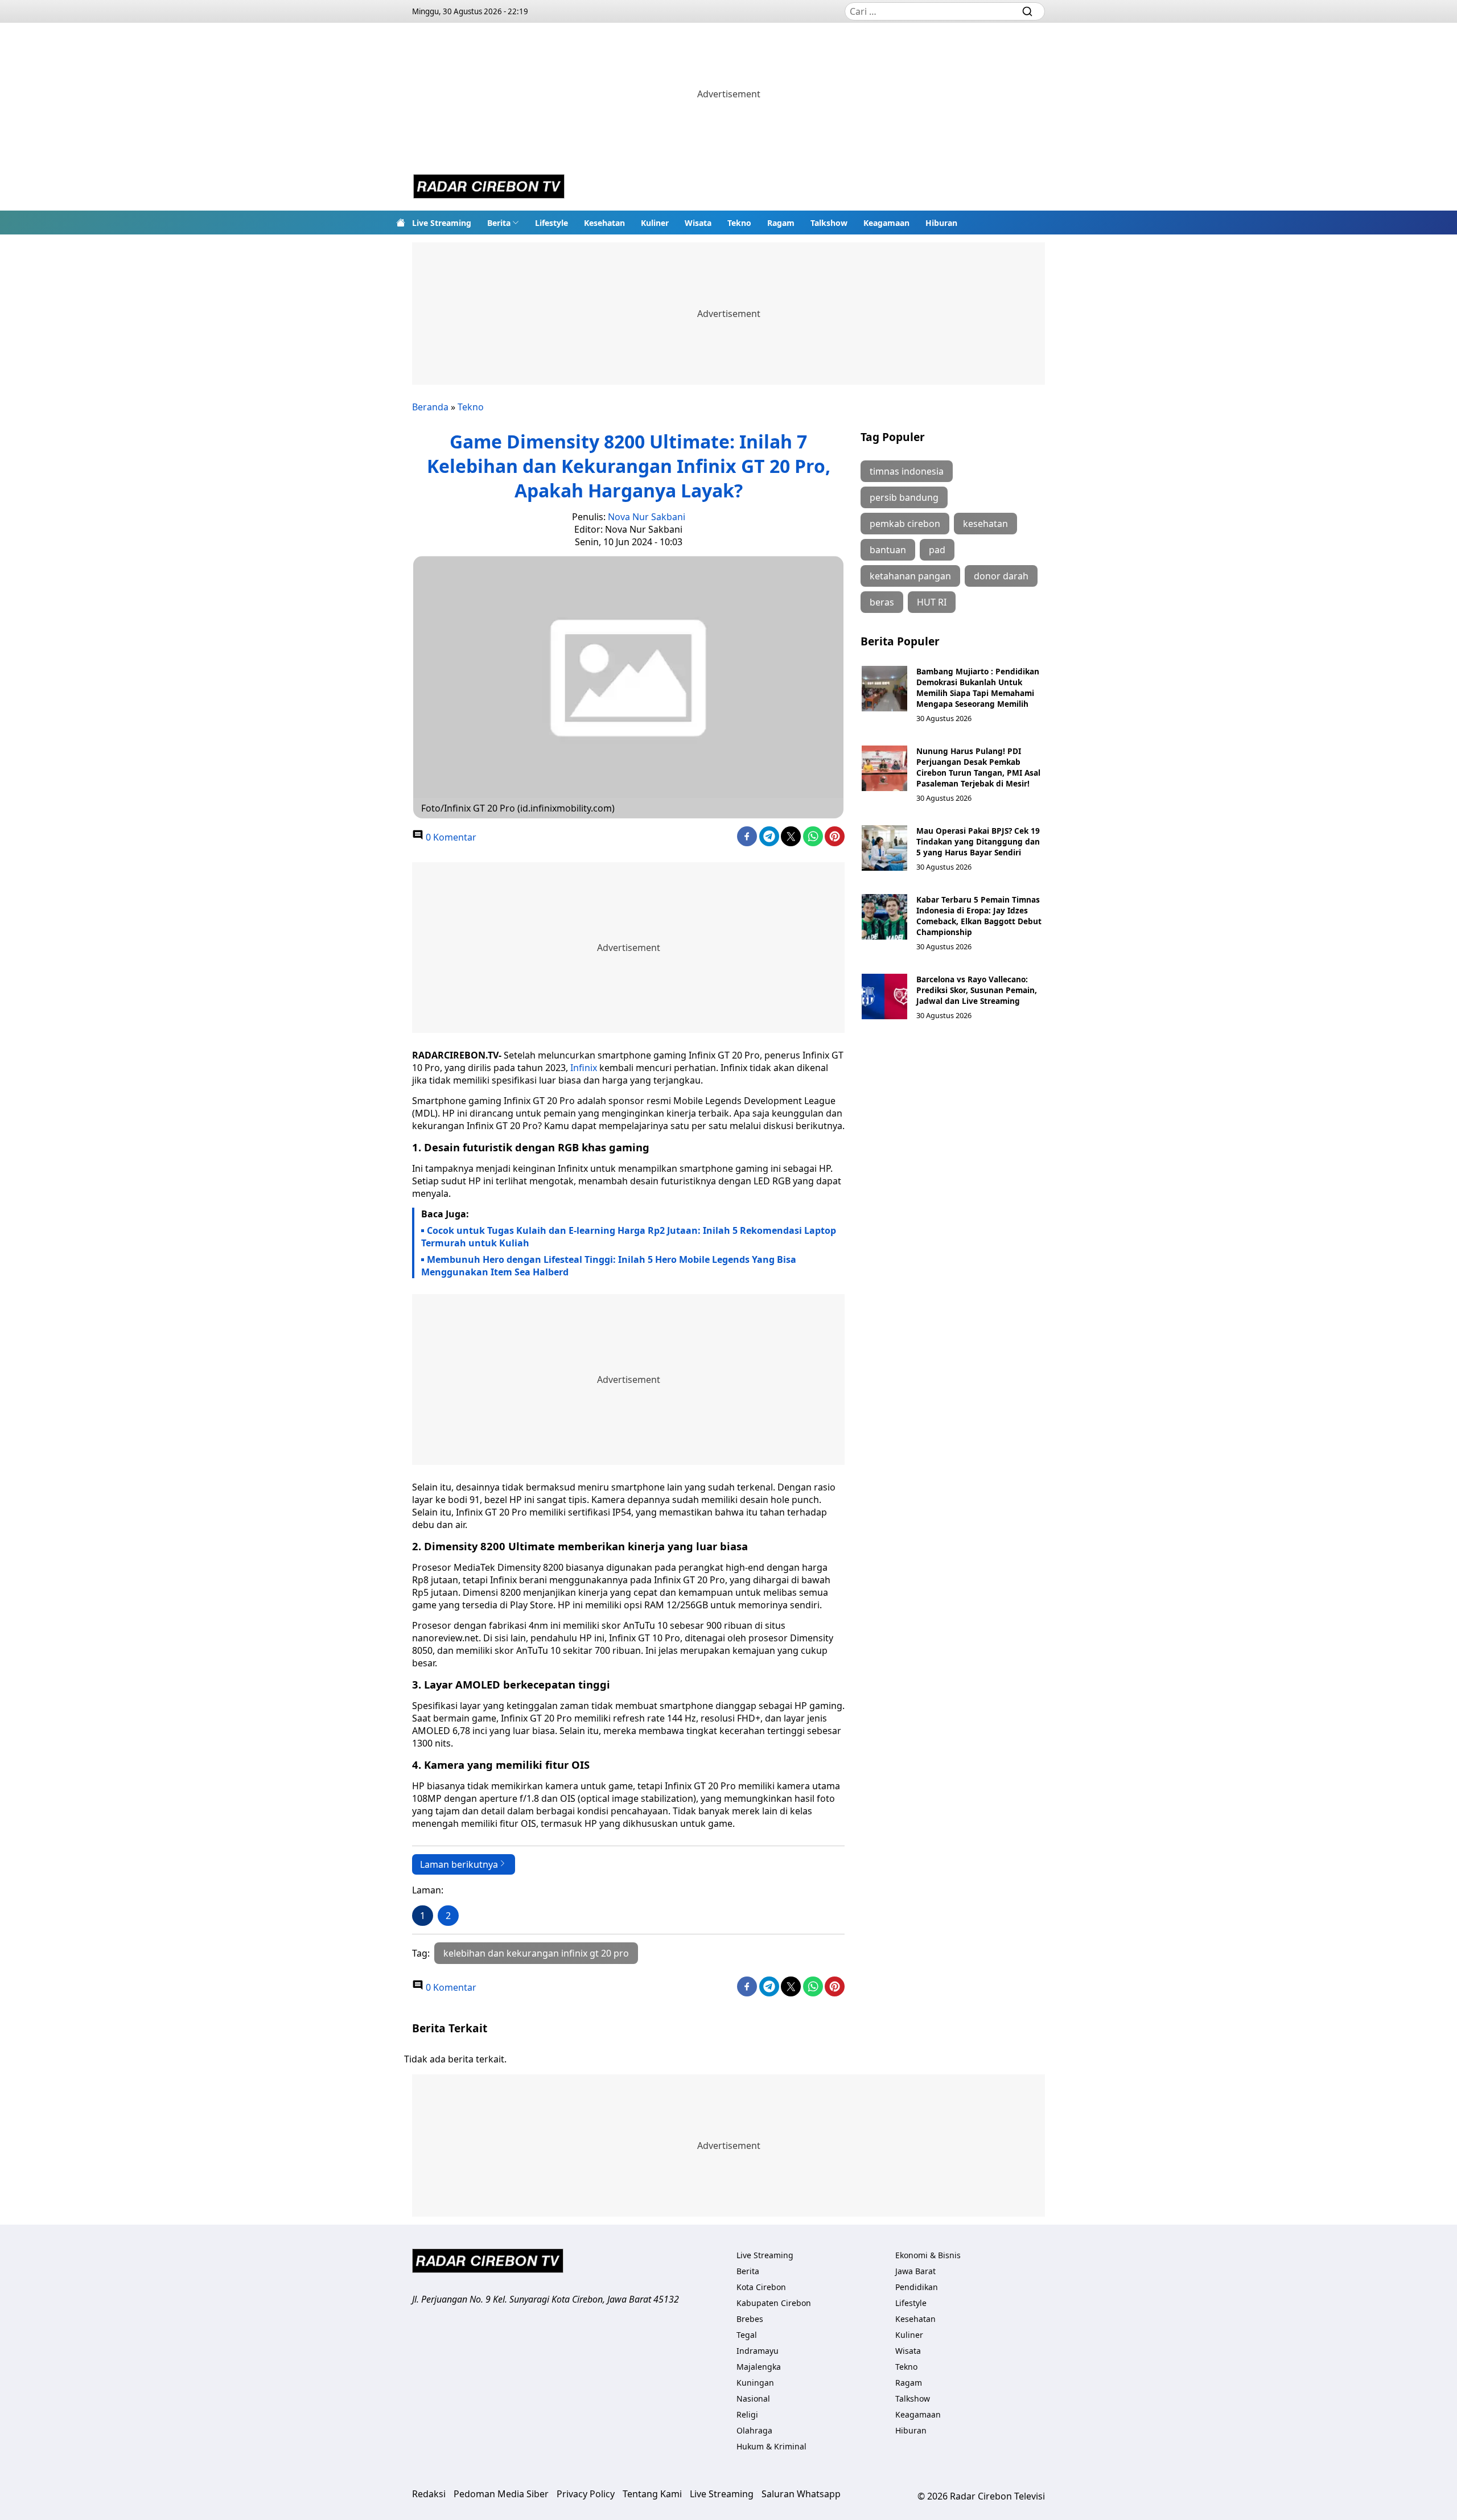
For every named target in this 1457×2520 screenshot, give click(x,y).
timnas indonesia (907, 471)
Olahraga (754, 2430)
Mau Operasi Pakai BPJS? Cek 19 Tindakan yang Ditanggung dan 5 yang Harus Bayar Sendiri (978, 841)
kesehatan (985, 524)
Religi (747, 2414)
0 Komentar (450, 837)
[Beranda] (401, 223)
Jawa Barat (915, 2271)
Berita (499, 223)
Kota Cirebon (761, 2287)
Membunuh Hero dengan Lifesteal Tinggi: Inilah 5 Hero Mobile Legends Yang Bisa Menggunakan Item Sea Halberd (609, 1266)
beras (882, 602)
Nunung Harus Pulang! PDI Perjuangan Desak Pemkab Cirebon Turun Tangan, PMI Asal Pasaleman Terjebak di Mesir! (978, 767)
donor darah (1001, 576)
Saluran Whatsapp (801, 2494)
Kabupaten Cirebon (774, 2303)
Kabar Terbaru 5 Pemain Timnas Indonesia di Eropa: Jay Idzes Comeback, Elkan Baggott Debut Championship (979, 916)
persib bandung (904, 497)
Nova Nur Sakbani (647, 517)
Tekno (739, 223)
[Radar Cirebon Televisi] (489, 188)
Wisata (698, 223)
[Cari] (1027, 11)
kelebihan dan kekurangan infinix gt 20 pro (536, 1953)
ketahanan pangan (910, 576)
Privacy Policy (586, 2494)
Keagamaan (886, 223)
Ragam (781, 223)
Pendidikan (917, 2287)
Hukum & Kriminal (771, 2446)
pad (937, 550)
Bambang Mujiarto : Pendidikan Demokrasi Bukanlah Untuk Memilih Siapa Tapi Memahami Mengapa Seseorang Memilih (978, 687)
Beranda (430, 407)
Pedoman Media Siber (501, 2494)
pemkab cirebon (905, 524)
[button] (503, 223)
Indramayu (758, 2351)
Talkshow (829, 223)
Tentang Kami (652, 2494)
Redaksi (429, 2494)
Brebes (750, 2319)
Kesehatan (604, 223)
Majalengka (759, 2367)
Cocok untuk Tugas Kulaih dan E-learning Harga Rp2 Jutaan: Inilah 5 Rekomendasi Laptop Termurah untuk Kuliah (629, 1237)
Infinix (584, 1068)
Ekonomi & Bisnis (928, 2255)
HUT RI (932, 602)
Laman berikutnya (459, 1864)
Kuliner (655, 223)
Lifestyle (551, 223)
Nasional (753, 2398)
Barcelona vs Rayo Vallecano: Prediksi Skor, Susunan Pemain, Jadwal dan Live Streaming (977, 990)
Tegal (747, 2335)
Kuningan (755, 2383)
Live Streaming (442, 223)
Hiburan (941, 223)
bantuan (888, 550)
